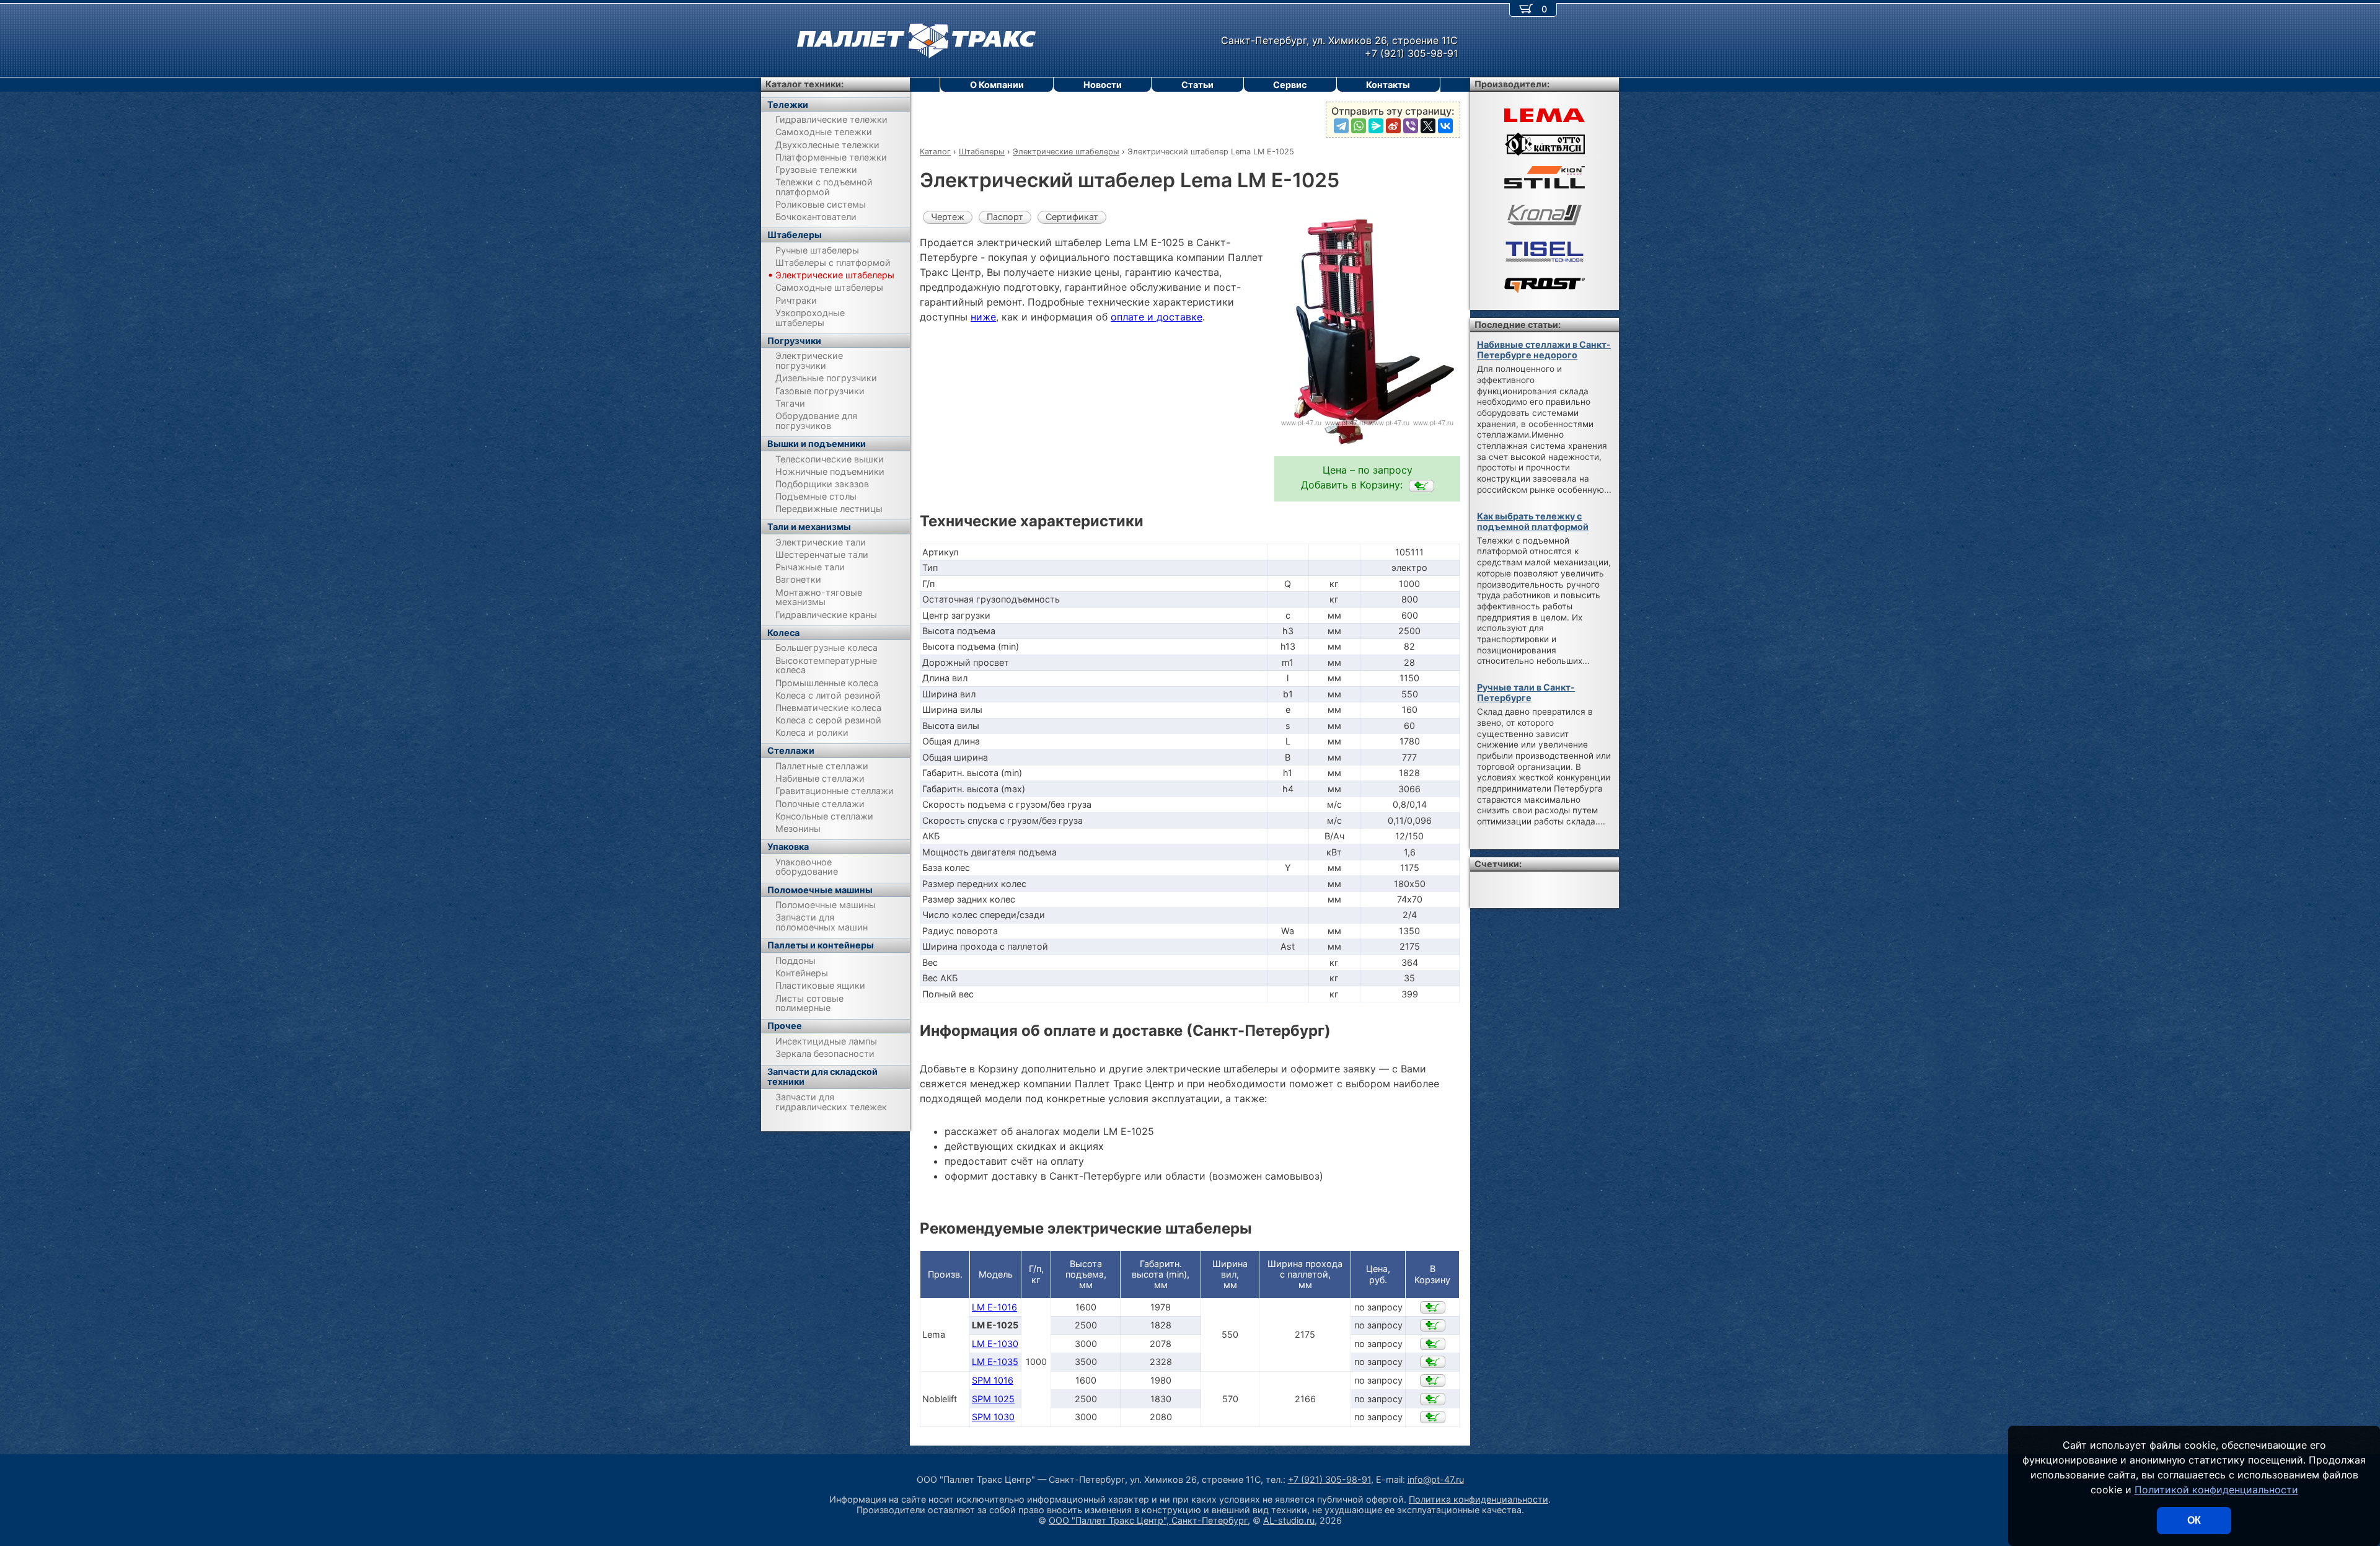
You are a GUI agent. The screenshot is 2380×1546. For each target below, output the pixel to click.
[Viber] (1411, 126)
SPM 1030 (993, 1417)
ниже (983, 317)
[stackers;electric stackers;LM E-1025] (1421, 486)
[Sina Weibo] (1393, 126)
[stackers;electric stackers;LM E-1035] (1433, 1362)
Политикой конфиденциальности (2216, 1490)
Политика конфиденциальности (1479, 1499)
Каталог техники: (804, 84)
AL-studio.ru (1289, 1520)
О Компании (997, 85)
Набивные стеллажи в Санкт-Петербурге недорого (1544, 350)
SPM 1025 (993, 1399)
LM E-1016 (994, 1307)
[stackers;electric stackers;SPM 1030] (1433, 1417)
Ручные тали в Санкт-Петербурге (1526, 692)
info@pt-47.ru (1436, 1479)
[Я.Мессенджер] (1376, 126)
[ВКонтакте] (1445, 126)
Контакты (1388, 85)
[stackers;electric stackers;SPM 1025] (1433, 1399)
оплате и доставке (1157, 317)
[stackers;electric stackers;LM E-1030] (1433, 1344)
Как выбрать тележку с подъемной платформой (1533, 521)
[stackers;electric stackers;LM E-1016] (1433, 1307)
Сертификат (1072, 217)
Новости (1103, 85)
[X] (1428, 126)
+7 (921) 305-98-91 (1329, 1479)
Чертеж (948, 217)
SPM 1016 (993, 1380)
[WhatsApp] (1359, 126)
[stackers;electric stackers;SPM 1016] (1433, 1380)
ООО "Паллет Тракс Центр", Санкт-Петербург (1148, 1520)
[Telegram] (1341, 126)
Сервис (1290, 85)
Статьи (1197, 85)
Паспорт (1005, 217)
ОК (2194, 1520)
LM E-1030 (995, 1344)
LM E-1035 (995, 1362)
